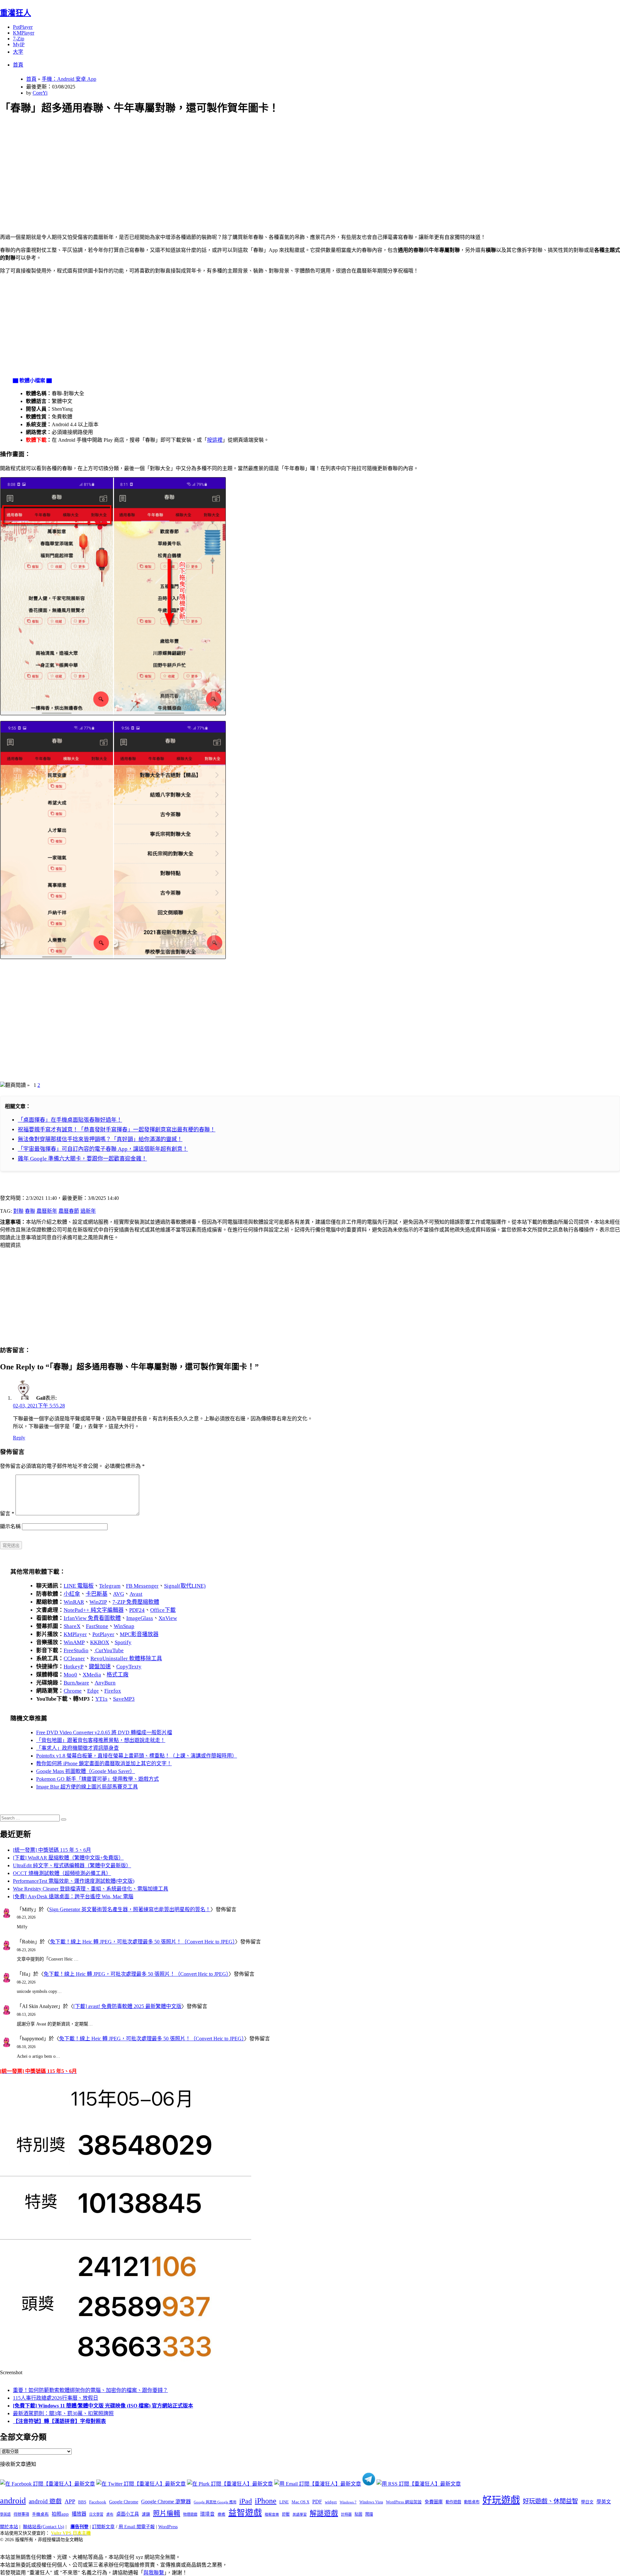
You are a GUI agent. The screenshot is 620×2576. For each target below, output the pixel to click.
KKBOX (100, 1642)
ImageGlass (140, 1618)
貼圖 (358, 2514)
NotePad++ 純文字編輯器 (94, 1610)
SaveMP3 (124, 1699)
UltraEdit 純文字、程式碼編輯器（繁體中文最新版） (72, 1865)
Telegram (110, 1586)
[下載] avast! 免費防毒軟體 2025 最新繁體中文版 (127, 2006)
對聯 (18, 1211)
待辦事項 (21, 2514)
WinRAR (74, 1602)
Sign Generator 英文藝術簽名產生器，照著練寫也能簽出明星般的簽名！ (130, 1909)
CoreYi (40, 93)
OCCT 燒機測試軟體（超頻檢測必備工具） (62, 1873)
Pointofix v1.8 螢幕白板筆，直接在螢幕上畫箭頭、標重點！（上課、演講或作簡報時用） (137, 1756)
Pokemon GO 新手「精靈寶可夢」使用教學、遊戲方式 (98, 1779)
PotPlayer (23, 27)
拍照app (60, 2514)
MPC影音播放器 (139, 1634)
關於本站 (9, 2527)
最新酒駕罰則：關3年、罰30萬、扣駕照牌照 (63, 2413)
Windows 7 (348, 2502)
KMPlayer (24, 33)
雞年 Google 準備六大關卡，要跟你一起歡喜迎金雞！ (82, 1159)
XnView (168, 1618)
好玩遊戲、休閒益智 (550, 2501)
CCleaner (74, 1659)
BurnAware (76, 1683)
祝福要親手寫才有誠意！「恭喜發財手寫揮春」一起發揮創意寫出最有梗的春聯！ (117, 1130)
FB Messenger (142, 1586)
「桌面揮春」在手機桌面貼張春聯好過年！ (70, 1120)
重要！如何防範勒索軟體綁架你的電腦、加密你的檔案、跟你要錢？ (90, 2390)
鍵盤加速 (100, 1667)
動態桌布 (472, 2502)
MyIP (19, 44)
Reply (19, 1438)
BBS (82, 2502)
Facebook (98, 2502)
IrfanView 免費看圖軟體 (92, 1618)
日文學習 (96, 2514)
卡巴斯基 (97, 1594)
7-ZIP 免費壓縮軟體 (136, 1602)
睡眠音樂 (272, 2514)
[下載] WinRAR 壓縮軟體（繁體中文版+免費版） (68, 1858)
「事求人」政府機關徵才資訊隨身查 (77, 1748)
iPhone (266, 2501)
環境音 (207, 2514)
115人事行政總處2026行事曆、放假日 (56, 2398)
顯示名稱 (10, 1526)
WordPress (168, 2527)
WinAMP (74, 1642)
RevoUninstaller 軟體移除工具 (126, 1659)
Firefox (113, 1691)
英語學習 (300, 2514)
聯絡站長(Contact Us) (44, 2527)
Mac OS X (300, 2502)
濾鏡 (146, 2514)
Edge (93, 1691)
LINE (284, 2502)
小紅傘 (72, 1594)
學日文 (587, 2502)
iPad (246, 2501)
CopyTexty (129, 1667)
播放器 (79, 2514)
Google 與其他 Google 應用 (215, 2502)
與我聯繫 (154, 2573)
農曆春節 (69, 1211)
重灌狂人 (15, 13)
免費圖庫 (434, 2502)
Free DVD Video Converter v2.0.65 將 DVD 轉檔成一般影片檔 (104, 1732)
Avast (136, 1594)
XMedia (92, 1675)
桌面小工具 (128, 2514)
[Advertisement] (194, 167)
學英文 (604, 2502)
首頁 (18, 65)
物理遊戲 (190, 2514)
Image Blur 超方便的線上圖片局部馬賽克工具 (87, 1787)
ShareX (72, 1626)
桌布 (110, 2514)
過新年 (88, 1211)
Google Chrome (124, 2502)
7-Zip (19, 39)
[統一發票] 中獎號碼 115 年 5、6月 (52, 1850)
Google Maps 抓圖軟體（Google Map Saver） (86, 1771)
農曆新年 (47, 1211)
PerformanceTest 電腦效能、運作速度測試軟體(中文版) (74, 1881)
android (13, 2501)
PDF (317, 2502)
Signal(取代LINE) (185, 1586)
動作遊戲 (453, 2502)
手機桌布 (40, 2514)
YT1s (101, 1699)
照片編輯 (167, 2513)
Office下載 (163, 1610)
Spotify (123, 1642)
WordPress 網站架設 (404, 2502)
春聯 (30, 1211)
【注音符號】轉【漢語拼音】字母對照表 (59, 2421)
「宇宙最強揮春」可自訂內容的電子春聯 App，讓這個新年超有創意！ (103, 1149)
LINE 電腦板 (79, 1586)
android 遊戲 (45, 2501)
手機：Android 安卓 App (69, 79)
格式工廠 (118, 1675)
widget (331, 2502)
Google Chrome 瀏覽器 (166, 2502)
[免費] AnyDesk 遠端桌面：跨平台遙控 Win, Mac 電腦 (73, 1896)
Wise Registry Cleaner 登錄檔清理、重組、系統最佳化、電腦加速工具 (91, 1889)
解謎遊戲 (324, 2513)
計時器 (346, 2514)
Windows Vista (371, 2502)
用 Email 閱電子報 (137, 2527)
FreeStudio (76, 1650)
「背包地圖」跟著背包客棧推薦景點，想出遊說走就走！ (101, 1740)
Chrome (73, 1691)
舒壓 (286, 2514)
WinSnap (124, 1626)
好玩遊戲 (501, 2500)
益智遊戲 (245, 2513)
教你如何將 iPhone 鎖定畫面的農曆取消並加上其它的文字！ (104, 1763)
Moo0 (70, 1675)
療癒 (222, 2514)
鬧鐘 (369, 2514)
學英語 (5, 2514)
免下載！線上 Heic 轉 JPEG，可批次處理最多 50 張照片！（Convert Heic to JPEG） (143, 1942)
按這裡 (215, 440)
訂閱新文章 (103, 2527)
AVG (119, 1594)
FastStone (97, 1626)
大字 (18, 52)
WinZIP (98, 1602)
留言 (7, 1514)
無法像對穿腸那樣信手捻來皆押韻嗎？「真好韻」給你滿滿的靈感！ (100, 1139)
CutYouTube (109, 1650)
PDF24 (137, 1610)
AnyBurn (105, 1683)
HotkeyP (73, 1667)
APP (70, 2501)
